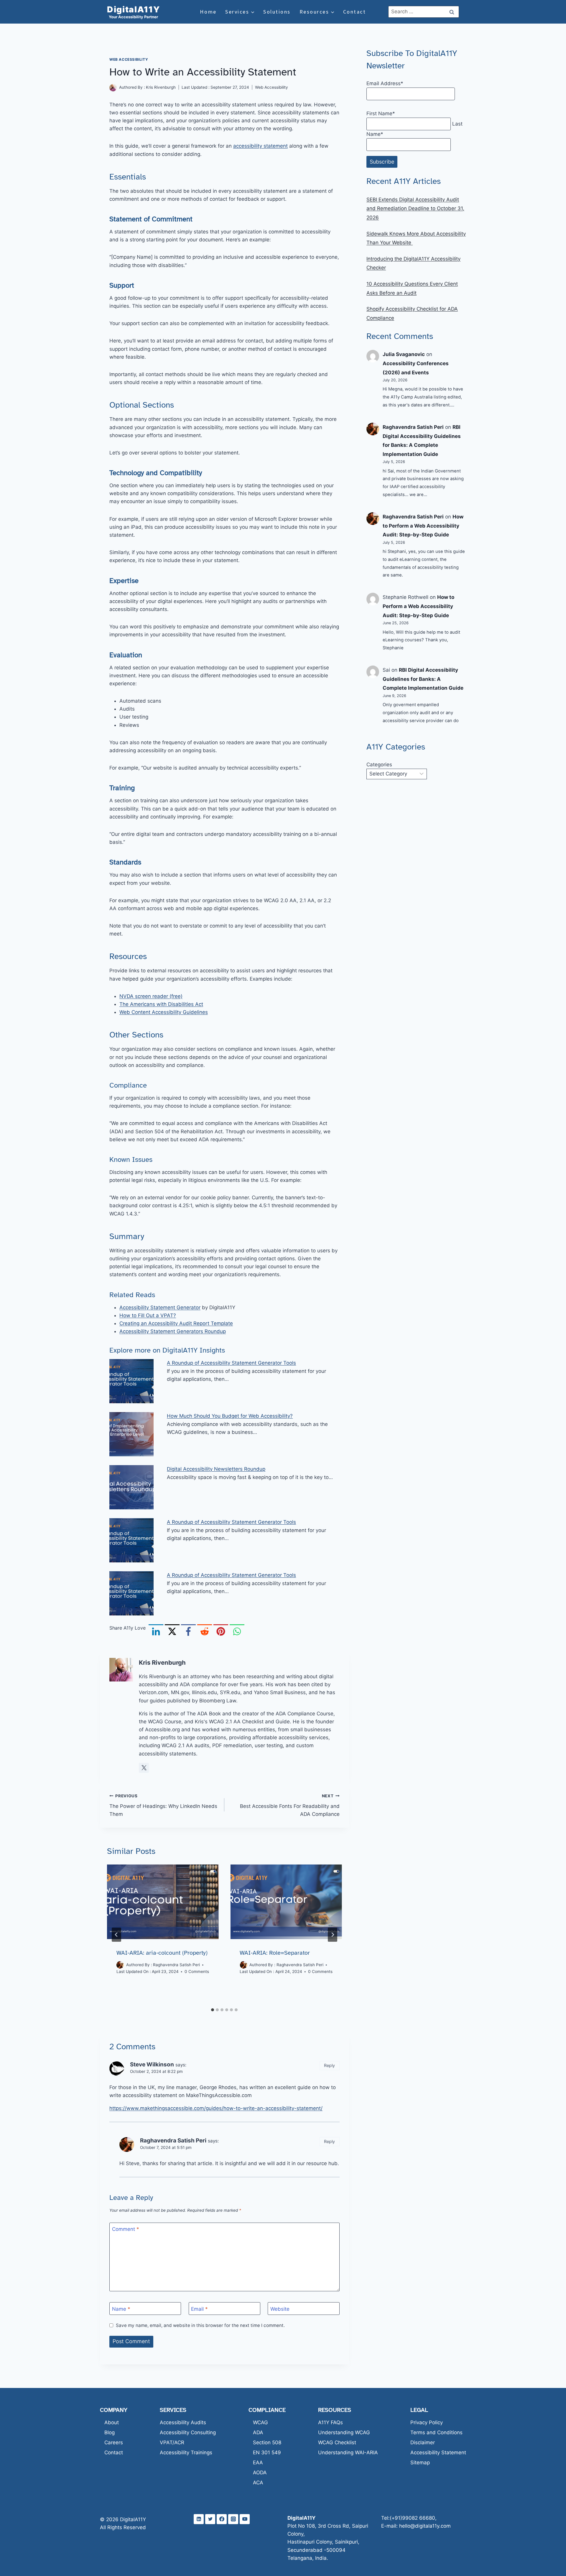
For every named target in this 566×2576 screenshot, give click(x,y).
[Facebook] (188, 1632)
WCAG (260, 2422)
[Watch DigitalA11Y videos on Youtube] (245, 2519)
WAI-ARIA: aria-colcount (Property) (162, 1953)
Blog (110, 2432)
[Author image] (113, 88)
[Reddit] (205, 1632)
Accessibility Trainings (186, 2453)
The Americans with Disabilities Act (161, 1004)
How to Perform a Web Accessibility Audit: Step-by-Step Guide (423, 526)
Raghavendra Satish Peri (176, 1965)
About (112, 2422)
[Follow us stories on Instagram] (233, 2519)
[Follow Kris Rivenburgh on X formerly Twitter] (144, 1768)
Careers (114, 2442)
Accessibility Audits (183, 2422)
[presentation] (163, 1902)
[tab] (213, 2010)
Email (199, 2309)
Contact (355, 12)
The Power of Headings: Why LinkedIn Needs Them (163, 1805)
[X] (172, 1632)
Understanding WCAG (344, 2432)
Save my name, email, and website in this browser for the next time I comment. (200, 2325)
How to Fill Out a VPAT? (148, 1315)
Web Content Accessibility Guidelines (164, 1012)
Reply (329, 2065)
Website (280, 2309)
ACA (258, 2483)
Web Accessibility (129, 59)
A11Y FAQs (330, 2422)
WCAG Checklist (337, 2442)
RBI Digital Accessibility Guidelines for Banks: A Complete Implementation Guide (423, 679)
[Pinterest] (221, 1632)
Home (208, 12)
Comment (126, 2229)
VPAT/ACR (172, 2442)
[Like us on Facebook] (222, 2519)
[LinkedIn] (156, 1632)
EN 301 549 (267, 2453)
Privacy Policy (427, 2422)
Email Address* (385, 83)
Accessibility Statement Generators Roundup (173, 1331)
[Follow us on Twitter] (210, 2519)
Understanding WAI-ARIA (348, 2453)
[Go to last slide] (116, 1935)
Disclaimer (423, 2442)
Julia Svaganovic (404, 354)
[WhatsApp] (237, 1632)
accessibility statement (260, 146)
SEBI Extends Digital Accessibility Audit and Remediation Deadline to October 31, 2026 (415, 209)
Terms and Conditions (436, 2432)
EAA (258, 2463)
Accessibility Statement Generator (160, 1307)
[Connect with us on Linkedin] (199, 2519)
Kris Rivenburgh (161, 87)
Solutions (277, 12)
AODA (260, 2473)
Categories (379, 765)
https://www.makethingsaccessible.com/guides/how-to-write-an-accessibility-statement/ (216, 2108)
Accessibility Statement (438, 2453)
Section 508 (267, 2442)
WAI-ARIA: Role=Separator (275, 1953)
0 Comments (197, 1971)
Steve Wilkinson (152, 2064)
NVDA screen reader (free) (151, 996)
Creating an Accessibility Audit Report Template (176, 1323)
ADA (258, 2432)
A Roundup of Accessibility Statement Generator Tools (231, 1363)
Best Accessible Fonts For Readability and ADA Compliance (290, 1805)
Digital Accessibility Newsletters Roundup (216, 1469)
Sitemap (420, 2463)
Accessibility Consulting (188, 2432)
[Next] (333, 1935)
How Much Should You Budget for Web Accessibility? (230, 1416)
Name (121, 2309)
